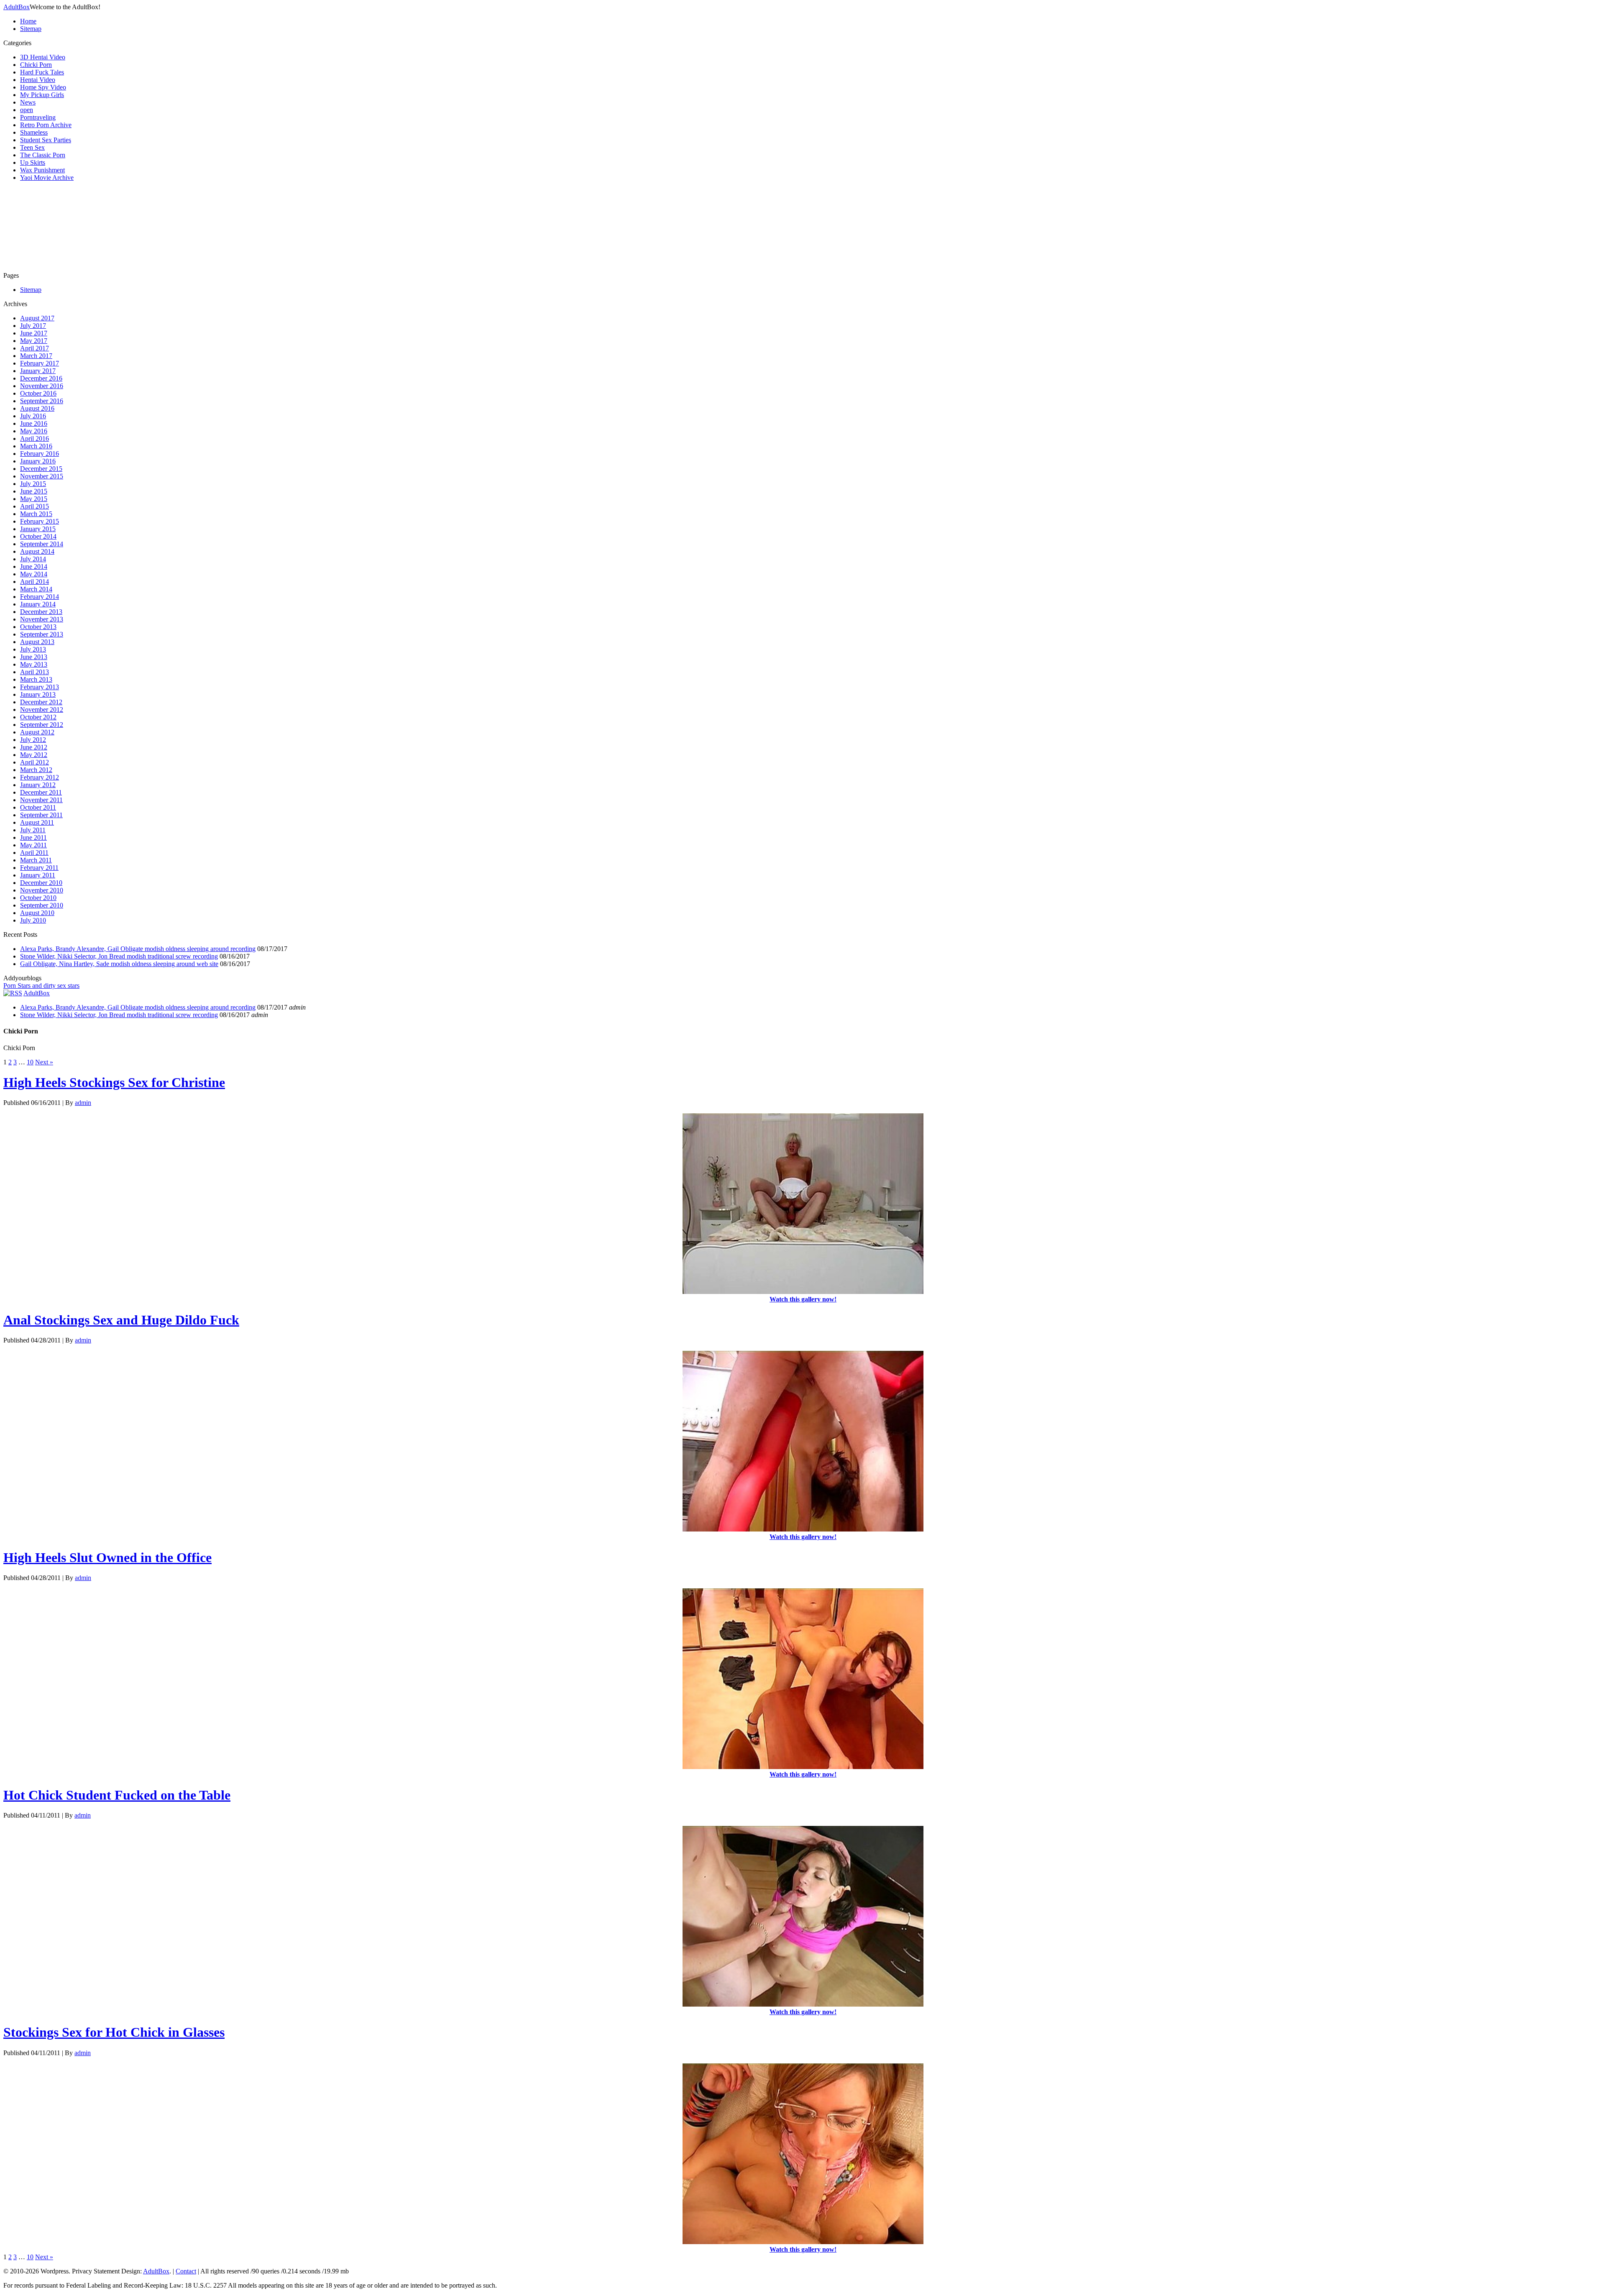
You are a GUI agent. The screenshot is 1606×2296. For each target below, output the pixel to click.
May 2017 (34, 341)
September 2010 (42, 905)
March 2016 (36, 446)
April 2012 (35, 762)
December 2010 (41, 883)
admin (83, 1103)
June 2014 (34, 566)
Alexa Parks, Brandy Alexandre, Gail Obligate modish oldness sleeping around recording (138, 949)
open (27, 110)
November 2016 (42, 386)
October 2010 (38, 898)
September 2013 (42, 634)
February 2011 (39, 868)
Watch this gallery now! (803, 1299)
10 (30, 1062)
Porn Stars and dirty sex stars (41, 986)
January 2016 (38, 461)
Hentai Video (38, 80)
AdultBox (17, 7)
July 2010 (33, 920)
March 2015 (36, 514)
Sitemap (31, 29)
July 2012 (33, 740)
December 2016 (41, 378)
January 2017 (38, 371)
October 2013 (38, 627)
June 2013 (34, 657)
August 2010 (37, 913)
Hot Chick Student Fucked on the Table (117, 1795)
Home (28, 21)
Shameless (34, 132)
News (28, 102)
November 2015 (42, 476)
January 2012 (38, 785)
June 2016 (34, 423)
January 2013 (38, 694)
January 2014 (38, 604)
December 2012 (41, 702)
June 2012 (34, 747)
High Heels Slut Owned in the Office (107, 1557)
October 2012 (38, 717)
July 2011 (33, 830)
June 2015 (34, 491)
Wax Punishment (42, 170)
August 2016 (37, 408)
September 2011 (41, 815)
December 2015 (41, 469)
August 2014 (37, 551)
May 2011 (33, 845)
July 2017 (33, 326)
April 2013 (35, 672)
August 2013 (37, 642)
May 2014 (34, 574)
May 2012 (34, 755)
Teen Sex (32, 147)
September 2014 (42, 544)
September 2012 (42, 725)
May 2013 (34, 664)
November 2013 (42, 619)
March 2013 (36, 679)
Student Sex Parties (46, 140)
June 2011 (33, 837)
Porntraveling (38, 117)
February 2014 (40, 597)
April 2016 (35, 438)
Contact (186, 2271)
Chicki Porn (36, 65)
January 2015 (38, 529)
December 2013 (41, 612)
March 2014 (36, 589)
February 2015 (40, 521)
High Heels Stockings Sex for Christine (114, 1082)
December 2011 (41, 792)
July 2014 (33, 559)
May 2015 (34, 499)
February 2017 (40, 363)
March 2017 (36, 356)
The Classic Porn (43, 155)
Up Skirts (33, 162)
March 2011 (36, 860)
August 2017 (37, 318)
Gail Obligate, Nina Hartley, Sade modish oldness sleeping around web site (119, 964)
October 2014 (38, 536)
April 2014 (35, 582)
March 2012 (36, 770)
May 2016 (34, 431)
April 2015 (35, 506)
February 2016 (40, 454)
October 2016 (38, 393)
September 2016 (42, 401)
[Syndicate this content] (13, 993)
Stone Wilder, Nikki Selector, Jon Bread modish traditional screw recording (119, 956)
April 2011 (34, 853)
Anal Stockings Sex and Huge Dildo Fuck (121, 1320)
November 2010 (42, 890)
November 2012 (42, 710)
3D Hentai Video (43, 57)
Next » (44, 1062)
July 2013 (33, 649)
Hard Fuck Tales (42, 72)
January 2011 (38, 875)
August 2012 (37, 732)
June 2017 (34, 333)
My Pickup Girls (42, 95)
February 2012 (40, 777)
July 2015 (33, 484)
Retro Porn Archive (46, 125)
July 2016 (33, 416)
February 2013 (40, 687)
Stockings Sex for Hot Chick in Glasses (114, 2032)
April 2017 (35, 348)
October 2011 (38, 807)
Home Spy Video (43, 87)
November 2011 (41, 800)
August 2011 (37, 822)
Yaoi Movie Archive (47, 178)
